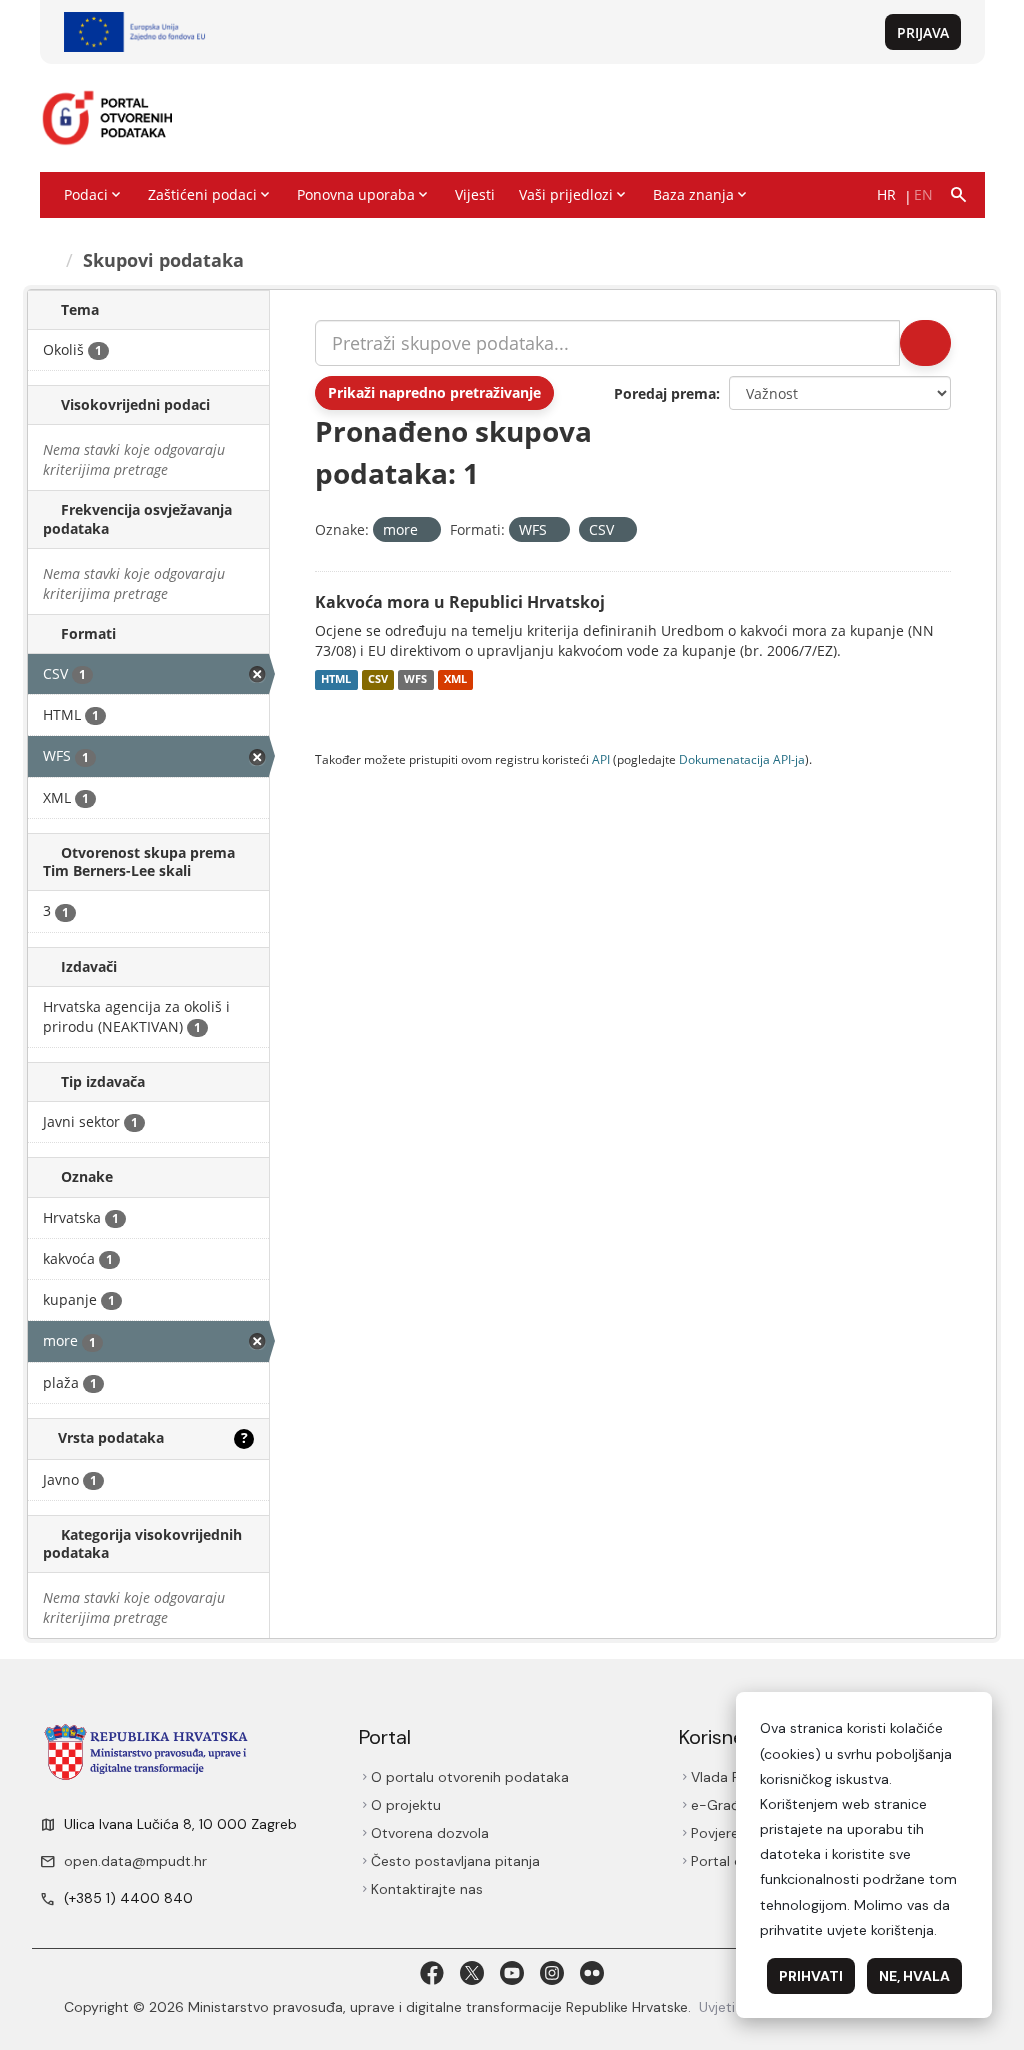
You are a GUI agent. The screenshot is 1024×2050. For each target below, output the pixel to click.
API (601, 759)
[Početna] (50, 260)
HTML (336, 680)
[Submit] (924, 343)
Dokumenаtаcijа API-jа (742, 759)
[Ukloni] (426, 530)
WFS (415, 680)
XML (455, 680)
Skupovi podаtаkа (166, 260)
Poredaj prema (665, 393)
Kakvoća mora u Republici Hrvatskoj (460, 602)
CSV (378, 680)
